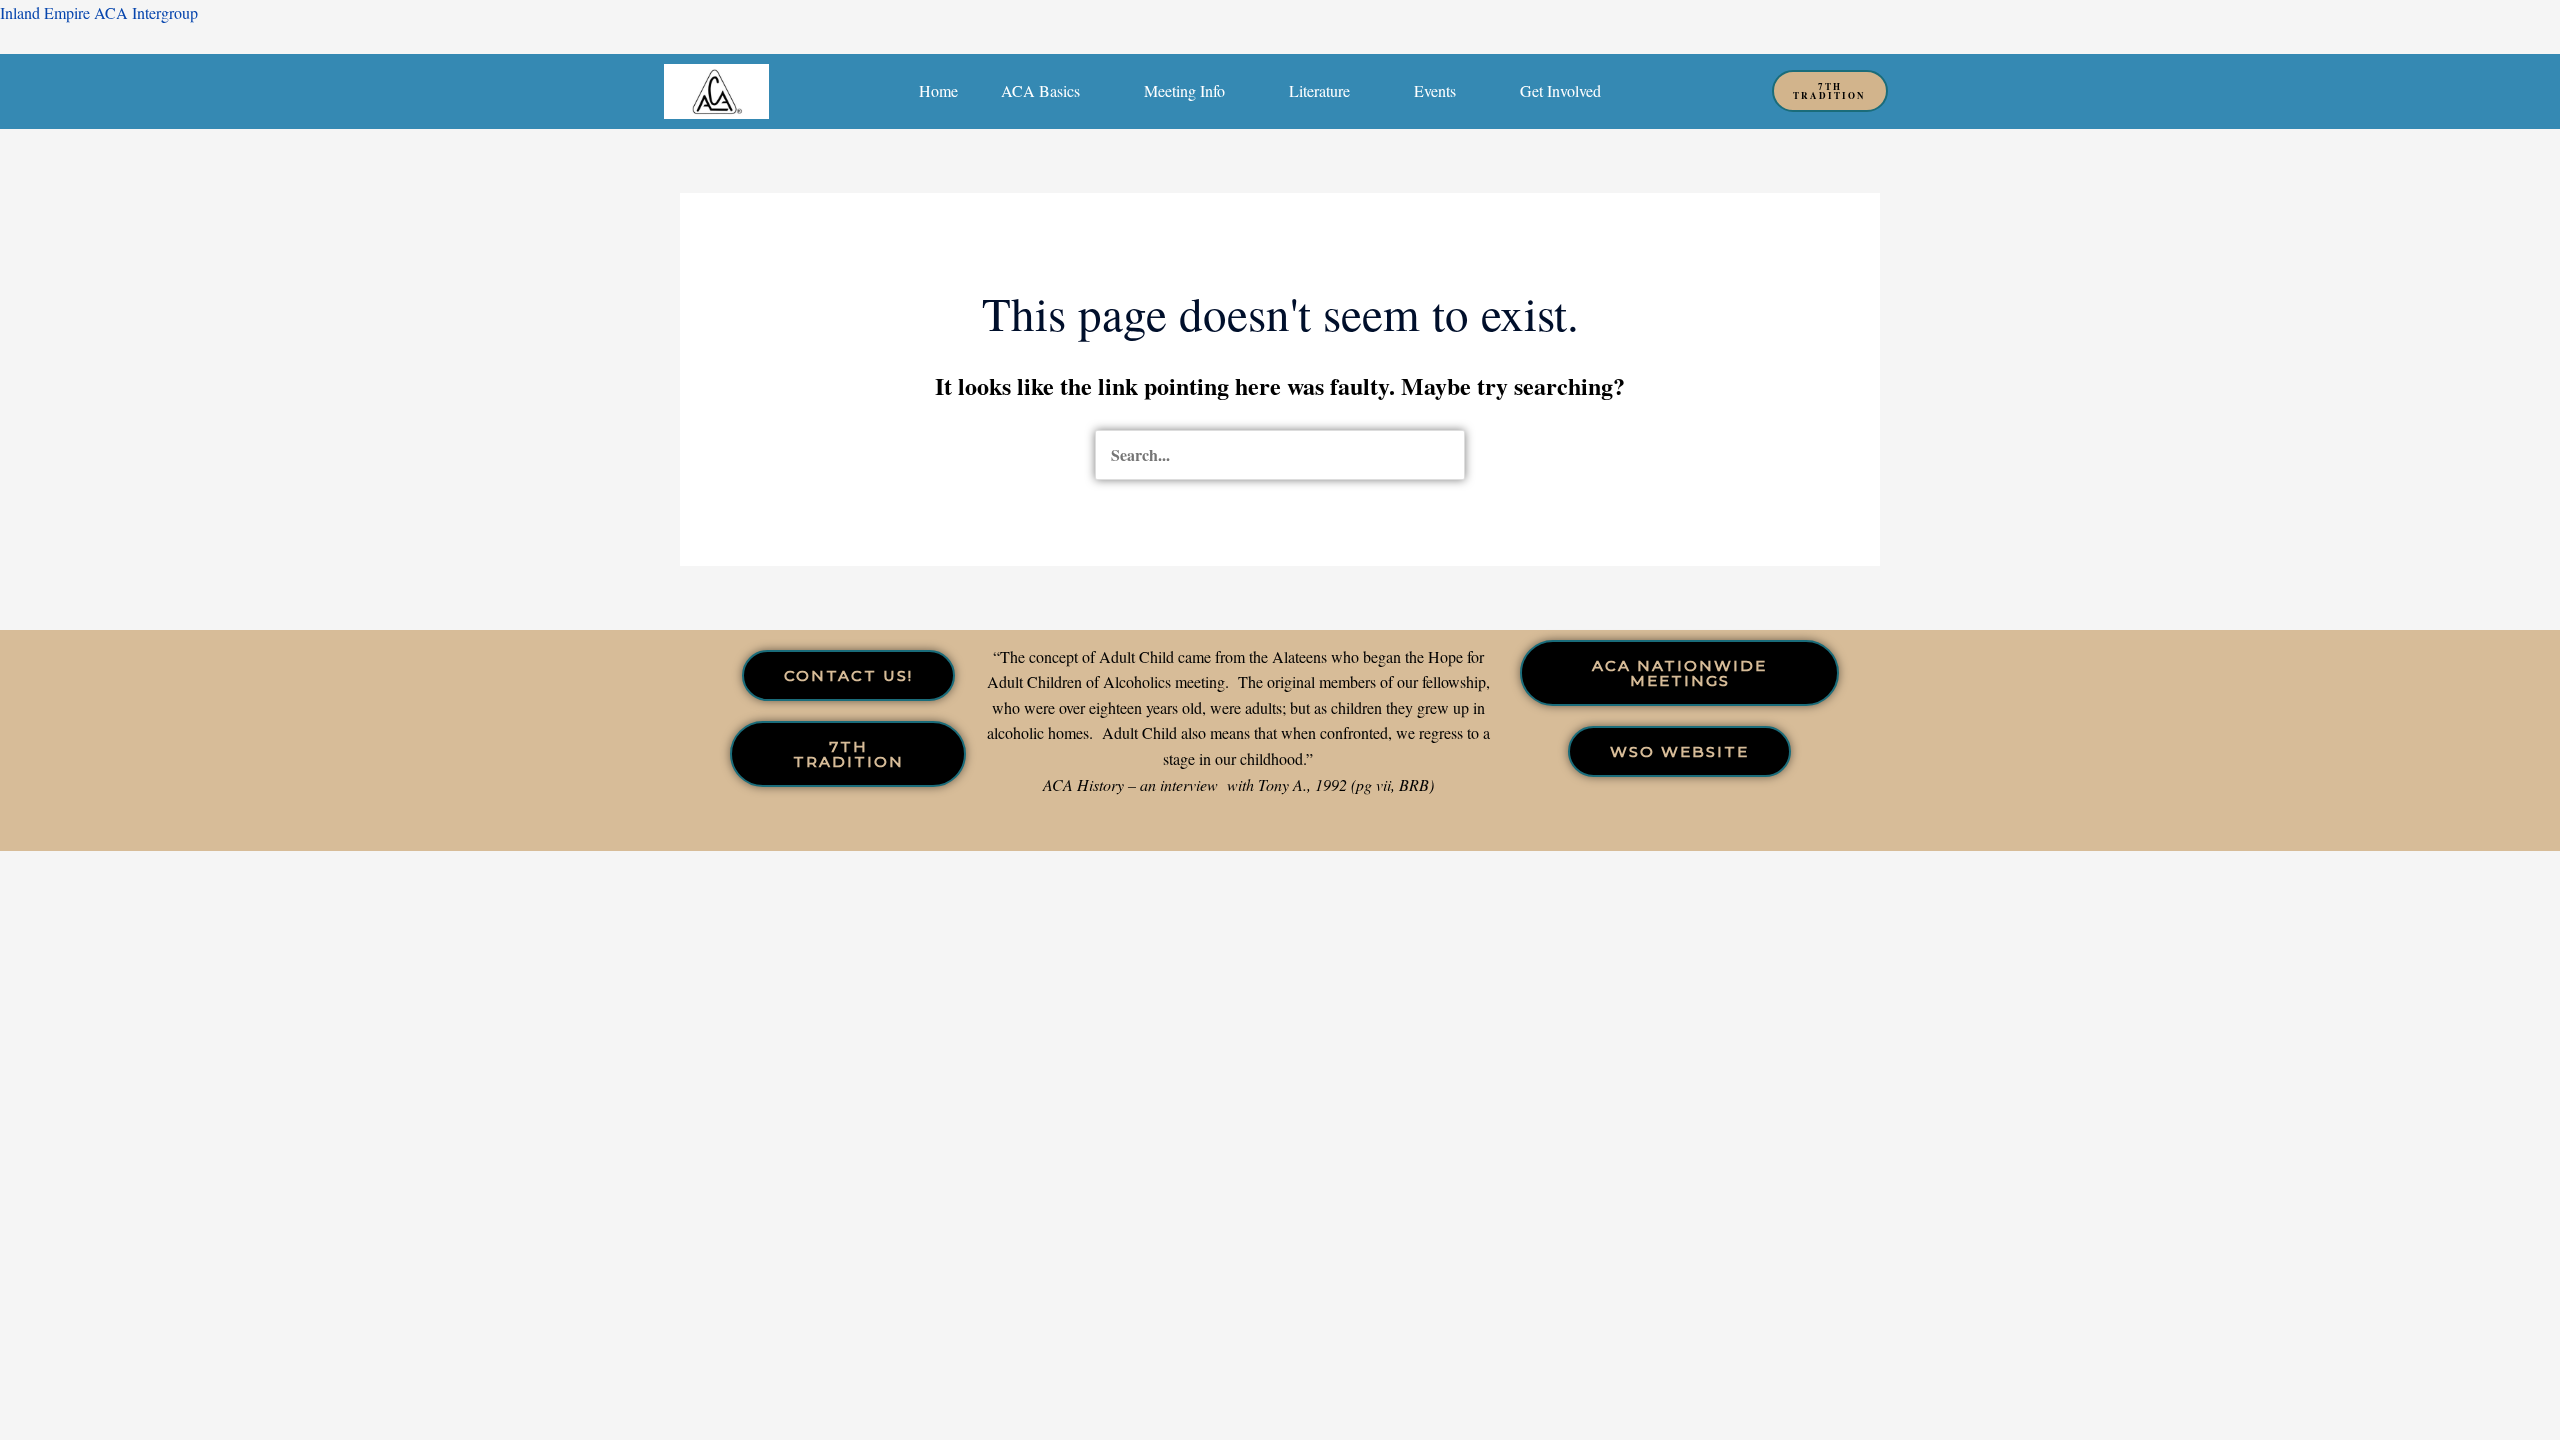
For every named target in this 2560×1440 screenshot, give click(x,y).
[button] (1051, 91)
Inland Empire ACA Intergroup (99, 12)
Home (938, 90)
